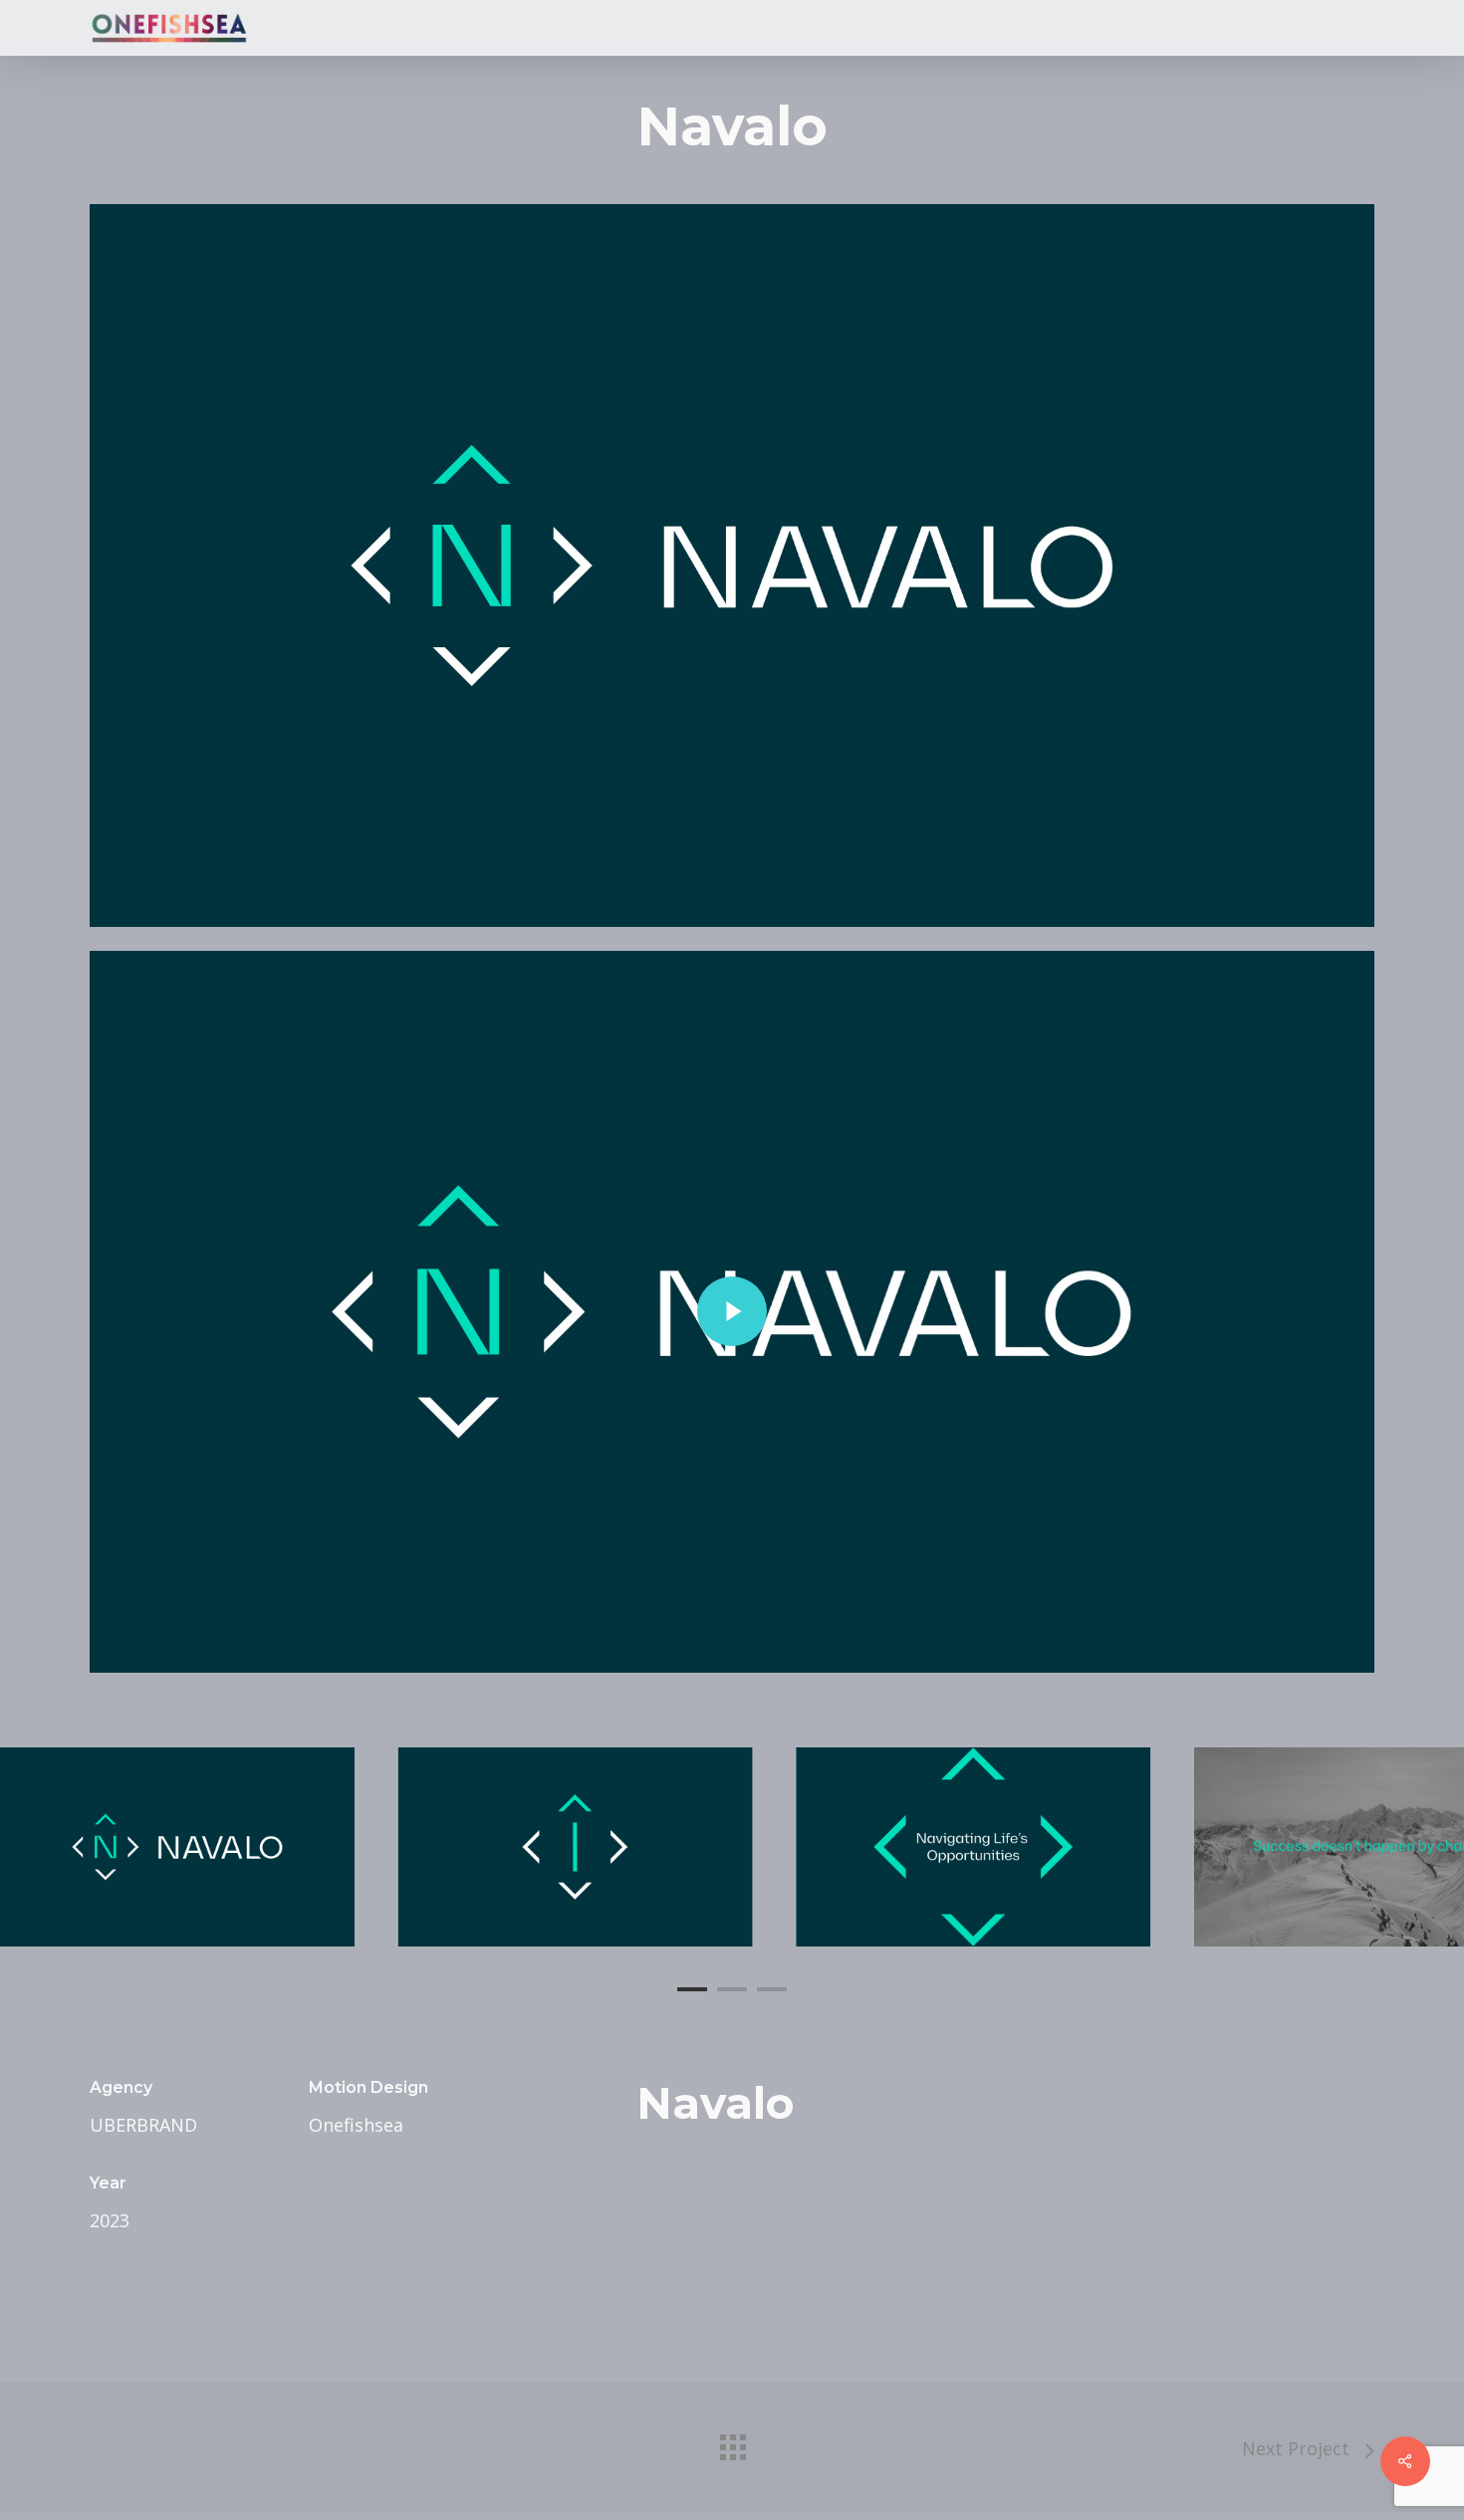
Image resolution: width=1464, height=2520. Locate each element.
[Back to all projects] (732, 2442)
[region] (732, 1847)
